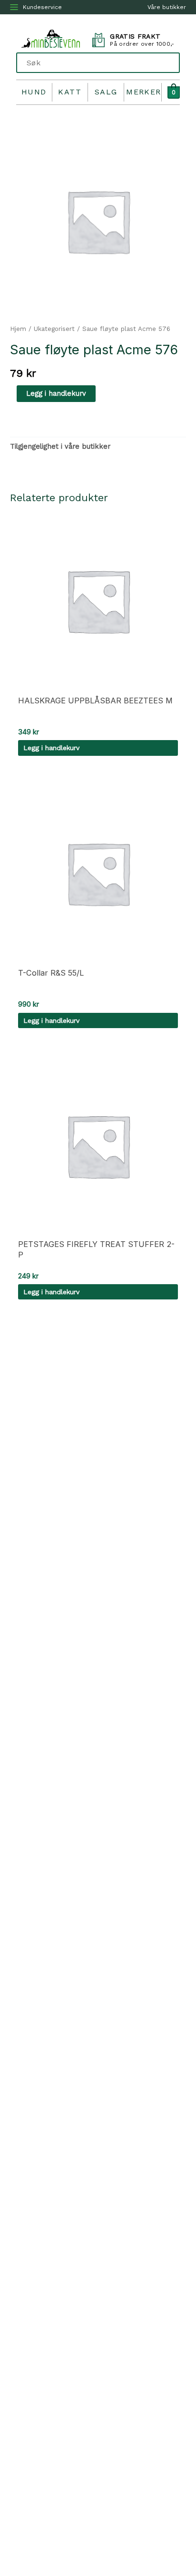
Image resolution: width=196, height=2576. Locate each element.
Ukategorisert (54, 329)
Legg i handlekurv (56, 393)
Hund (34, 92)
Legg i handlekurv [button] (51, 748)
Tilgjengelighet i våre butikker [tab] (60, 446)
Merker (144, 92)
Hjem (18, 329)
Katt (70, 92)
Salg (106, 92)
